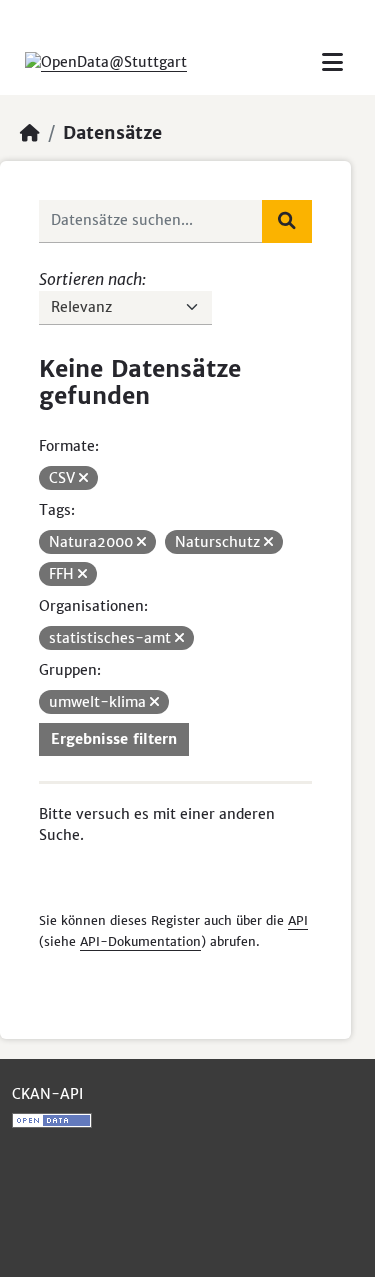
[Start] (30, 133)
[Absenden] (287, 221)
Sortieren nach (90, 279)
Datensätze (112, 133)
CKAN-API (47, 1094)
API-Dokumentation (140, 941)
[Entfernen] (83, 478)
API (298, 920)
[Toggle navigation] (332, 62)
